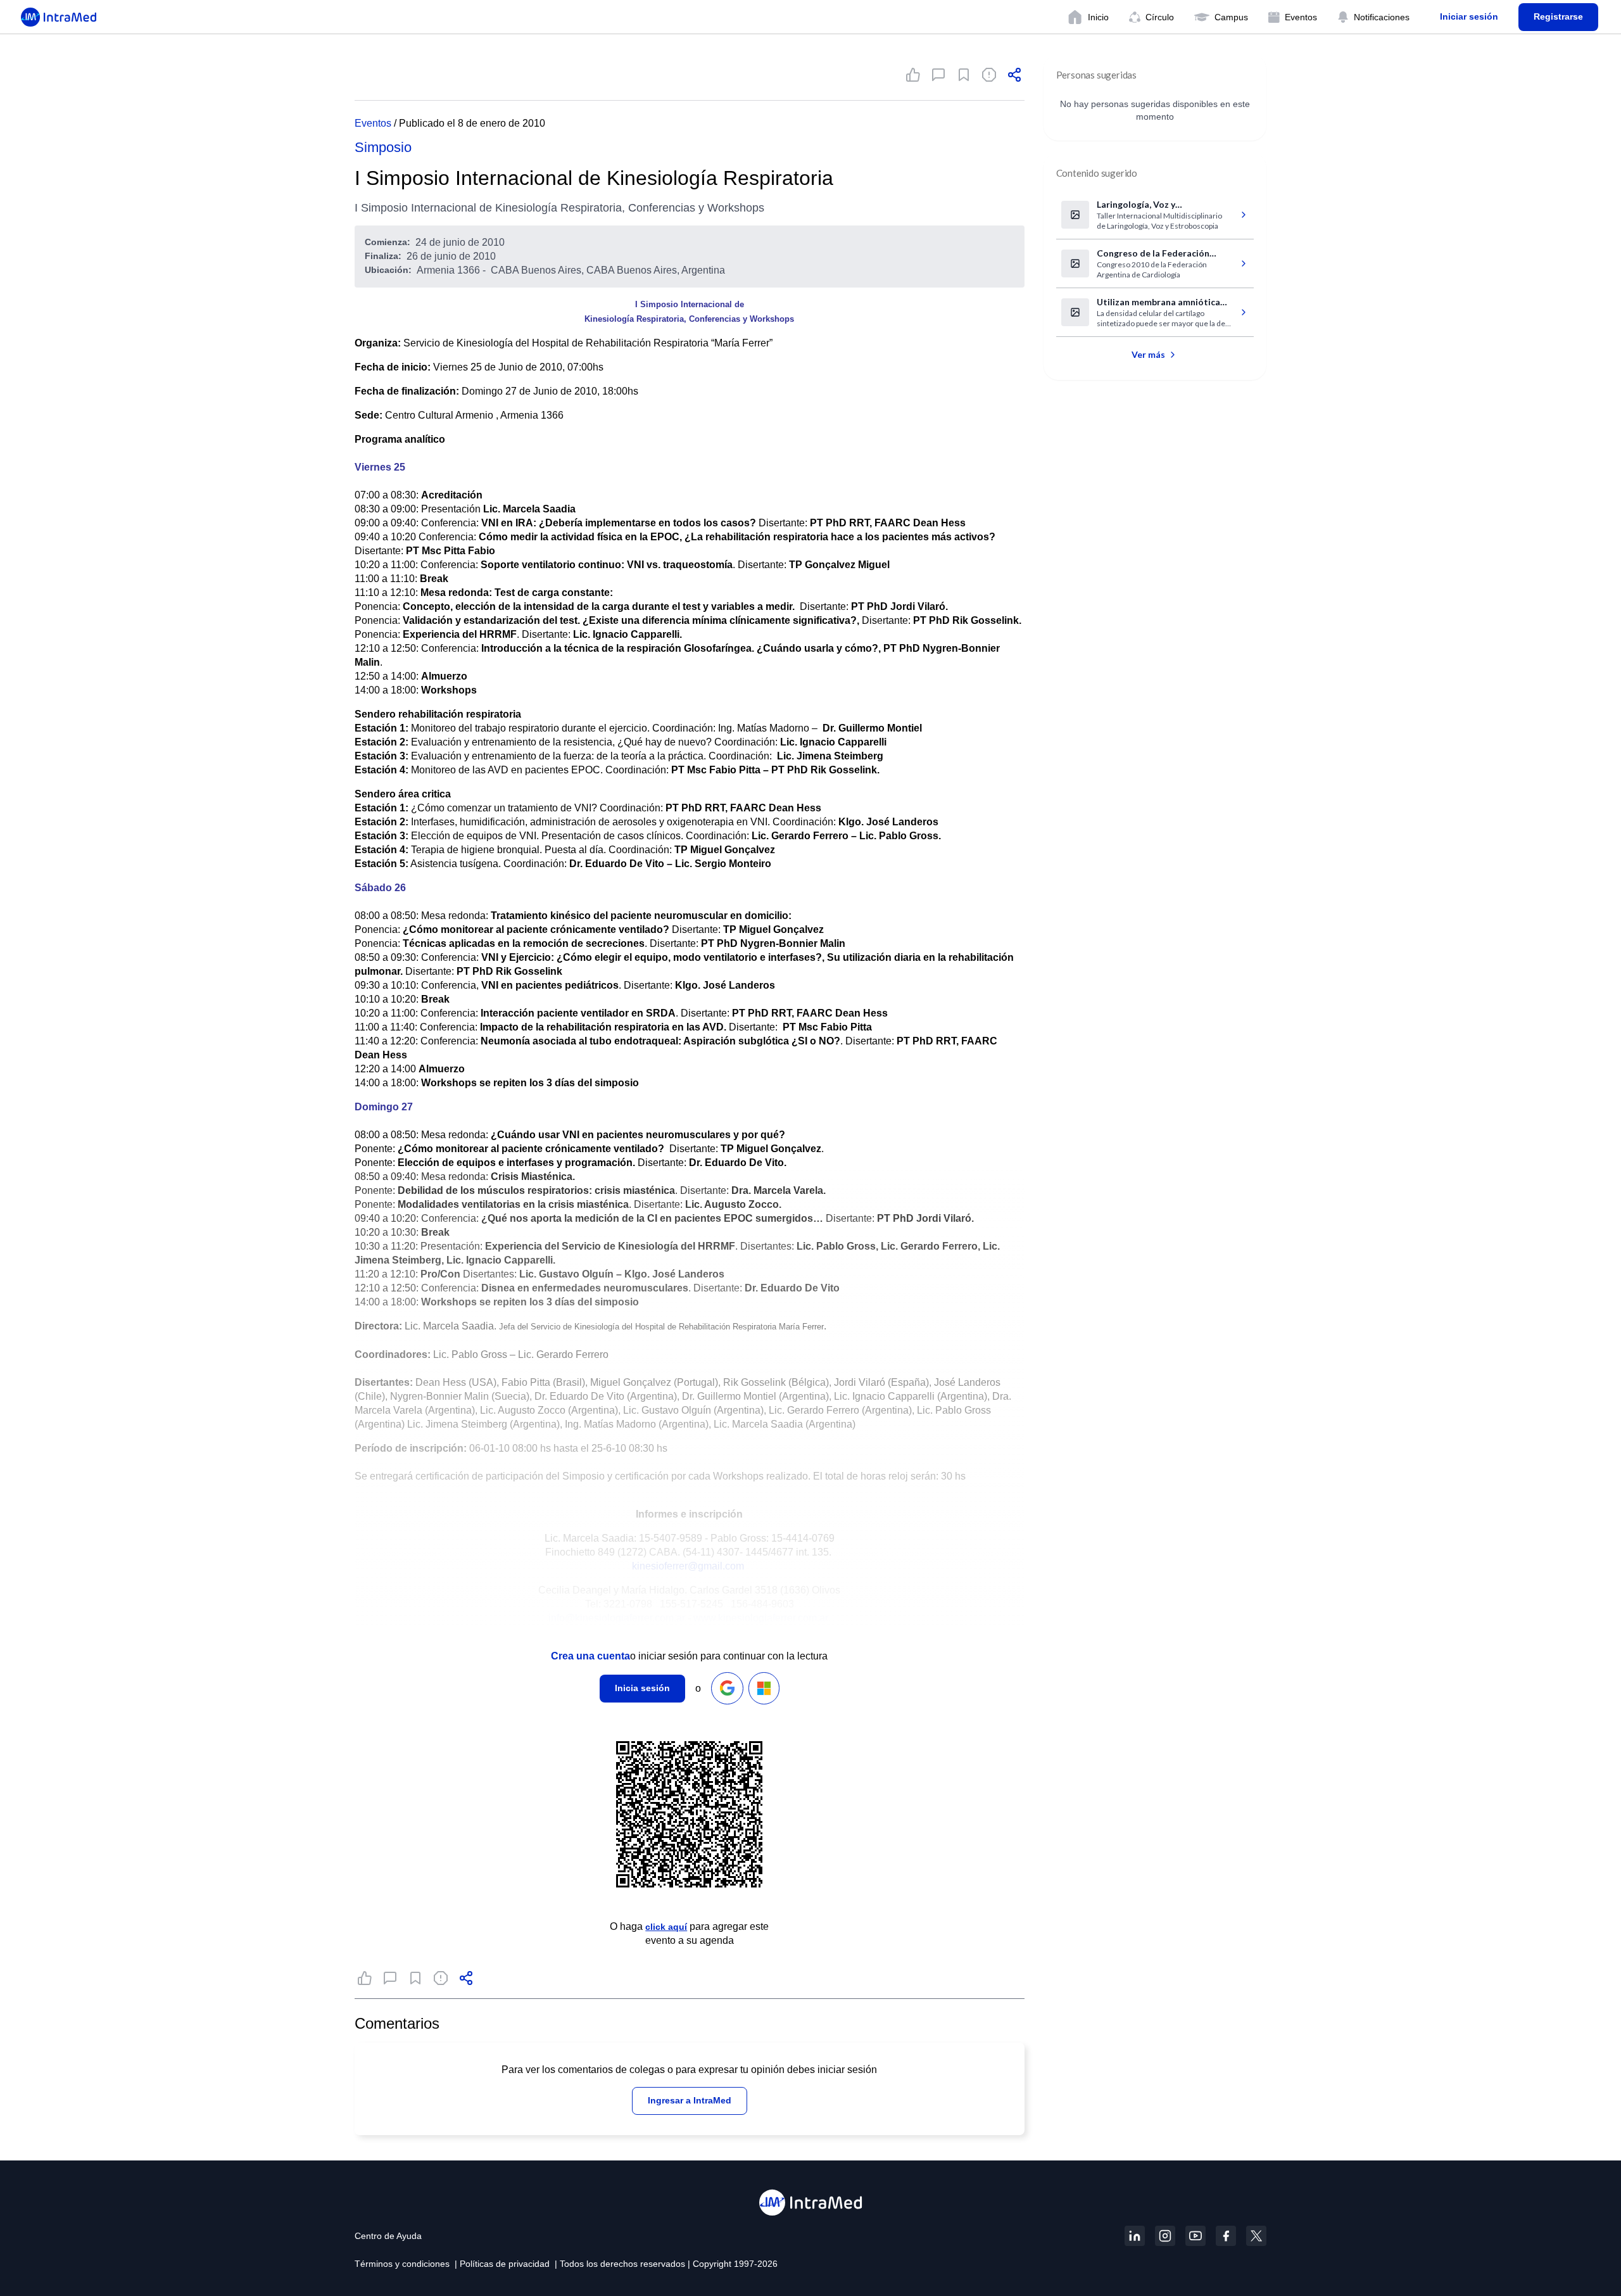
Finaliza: (383, 256)
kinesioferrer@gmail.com (688, 1566)
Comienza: (388, 242)
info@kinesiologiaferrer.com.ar (617, 1618)
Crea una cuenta (590, 1656)
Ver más (1148, 354)
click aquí (666, 1927)
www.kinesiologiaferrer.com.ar (761, 1618)
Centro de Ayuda (388, 2236)
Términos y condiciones (402, 2264)
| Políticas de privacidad (502, 2264)
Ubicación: (388, 270)
